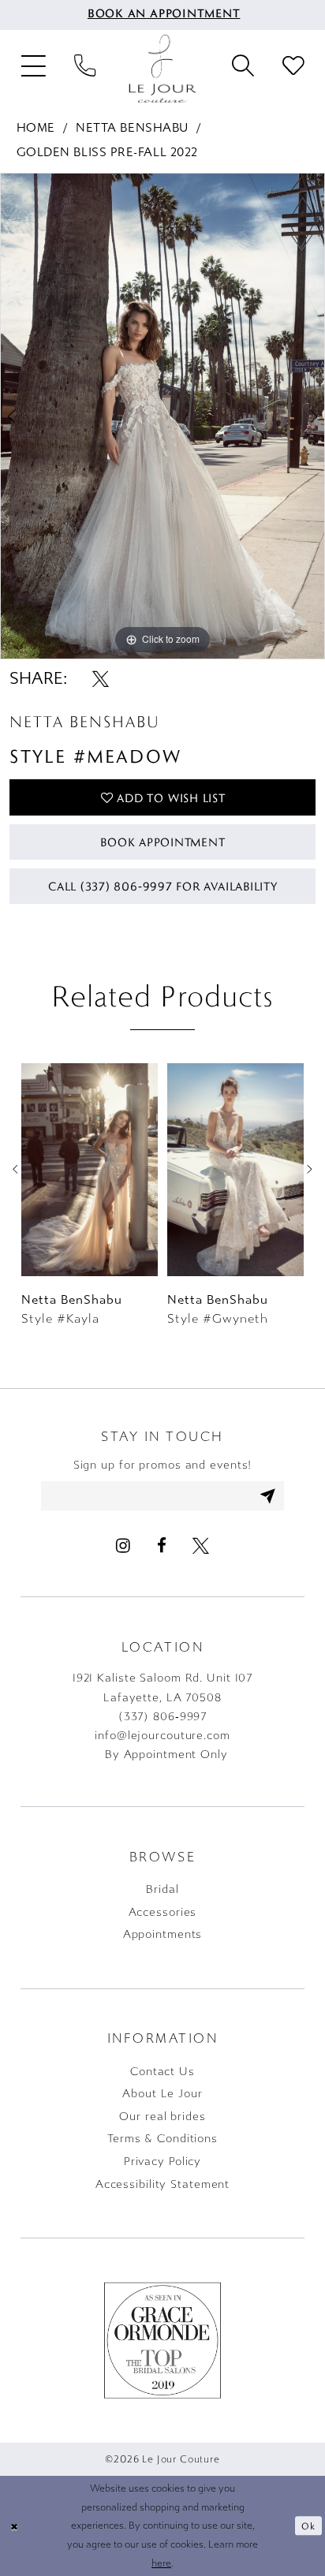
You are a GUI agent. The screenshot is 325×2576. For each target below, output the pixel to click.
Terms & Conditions (162, 2139)
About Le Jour (162, 2094)
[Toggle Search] (243, 69)
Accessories (163, 1912)
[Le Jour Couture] (162, 69)
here (161, 2563)
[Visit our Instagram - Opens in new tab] (123, 1546)
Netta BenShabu (132, 128)
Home (36, 128)
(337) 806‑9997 (162, 1717)
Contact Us (162, 2072)
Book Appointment (162, 842)
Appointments (163, 1934)
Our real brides (162, 2117)
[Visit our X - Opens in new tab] (200, 1546)
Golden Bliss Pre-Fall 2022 (107, 152)
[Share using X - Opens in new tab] (101, 679)
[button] (34, 69)
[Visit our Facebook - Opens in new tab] (161, 1546)
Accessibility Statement (162, 2184)
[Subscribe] (268, 1496)
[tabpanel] (162, 416)
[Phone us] (85, 69)
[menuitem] (163, 15)
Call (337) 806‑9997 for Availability (163, 886)
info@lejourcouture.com (162, 1736)
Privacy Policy (162, 2162)
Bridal (162, 1889)
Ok (308, 2526)
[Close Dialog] (14, 2526)
